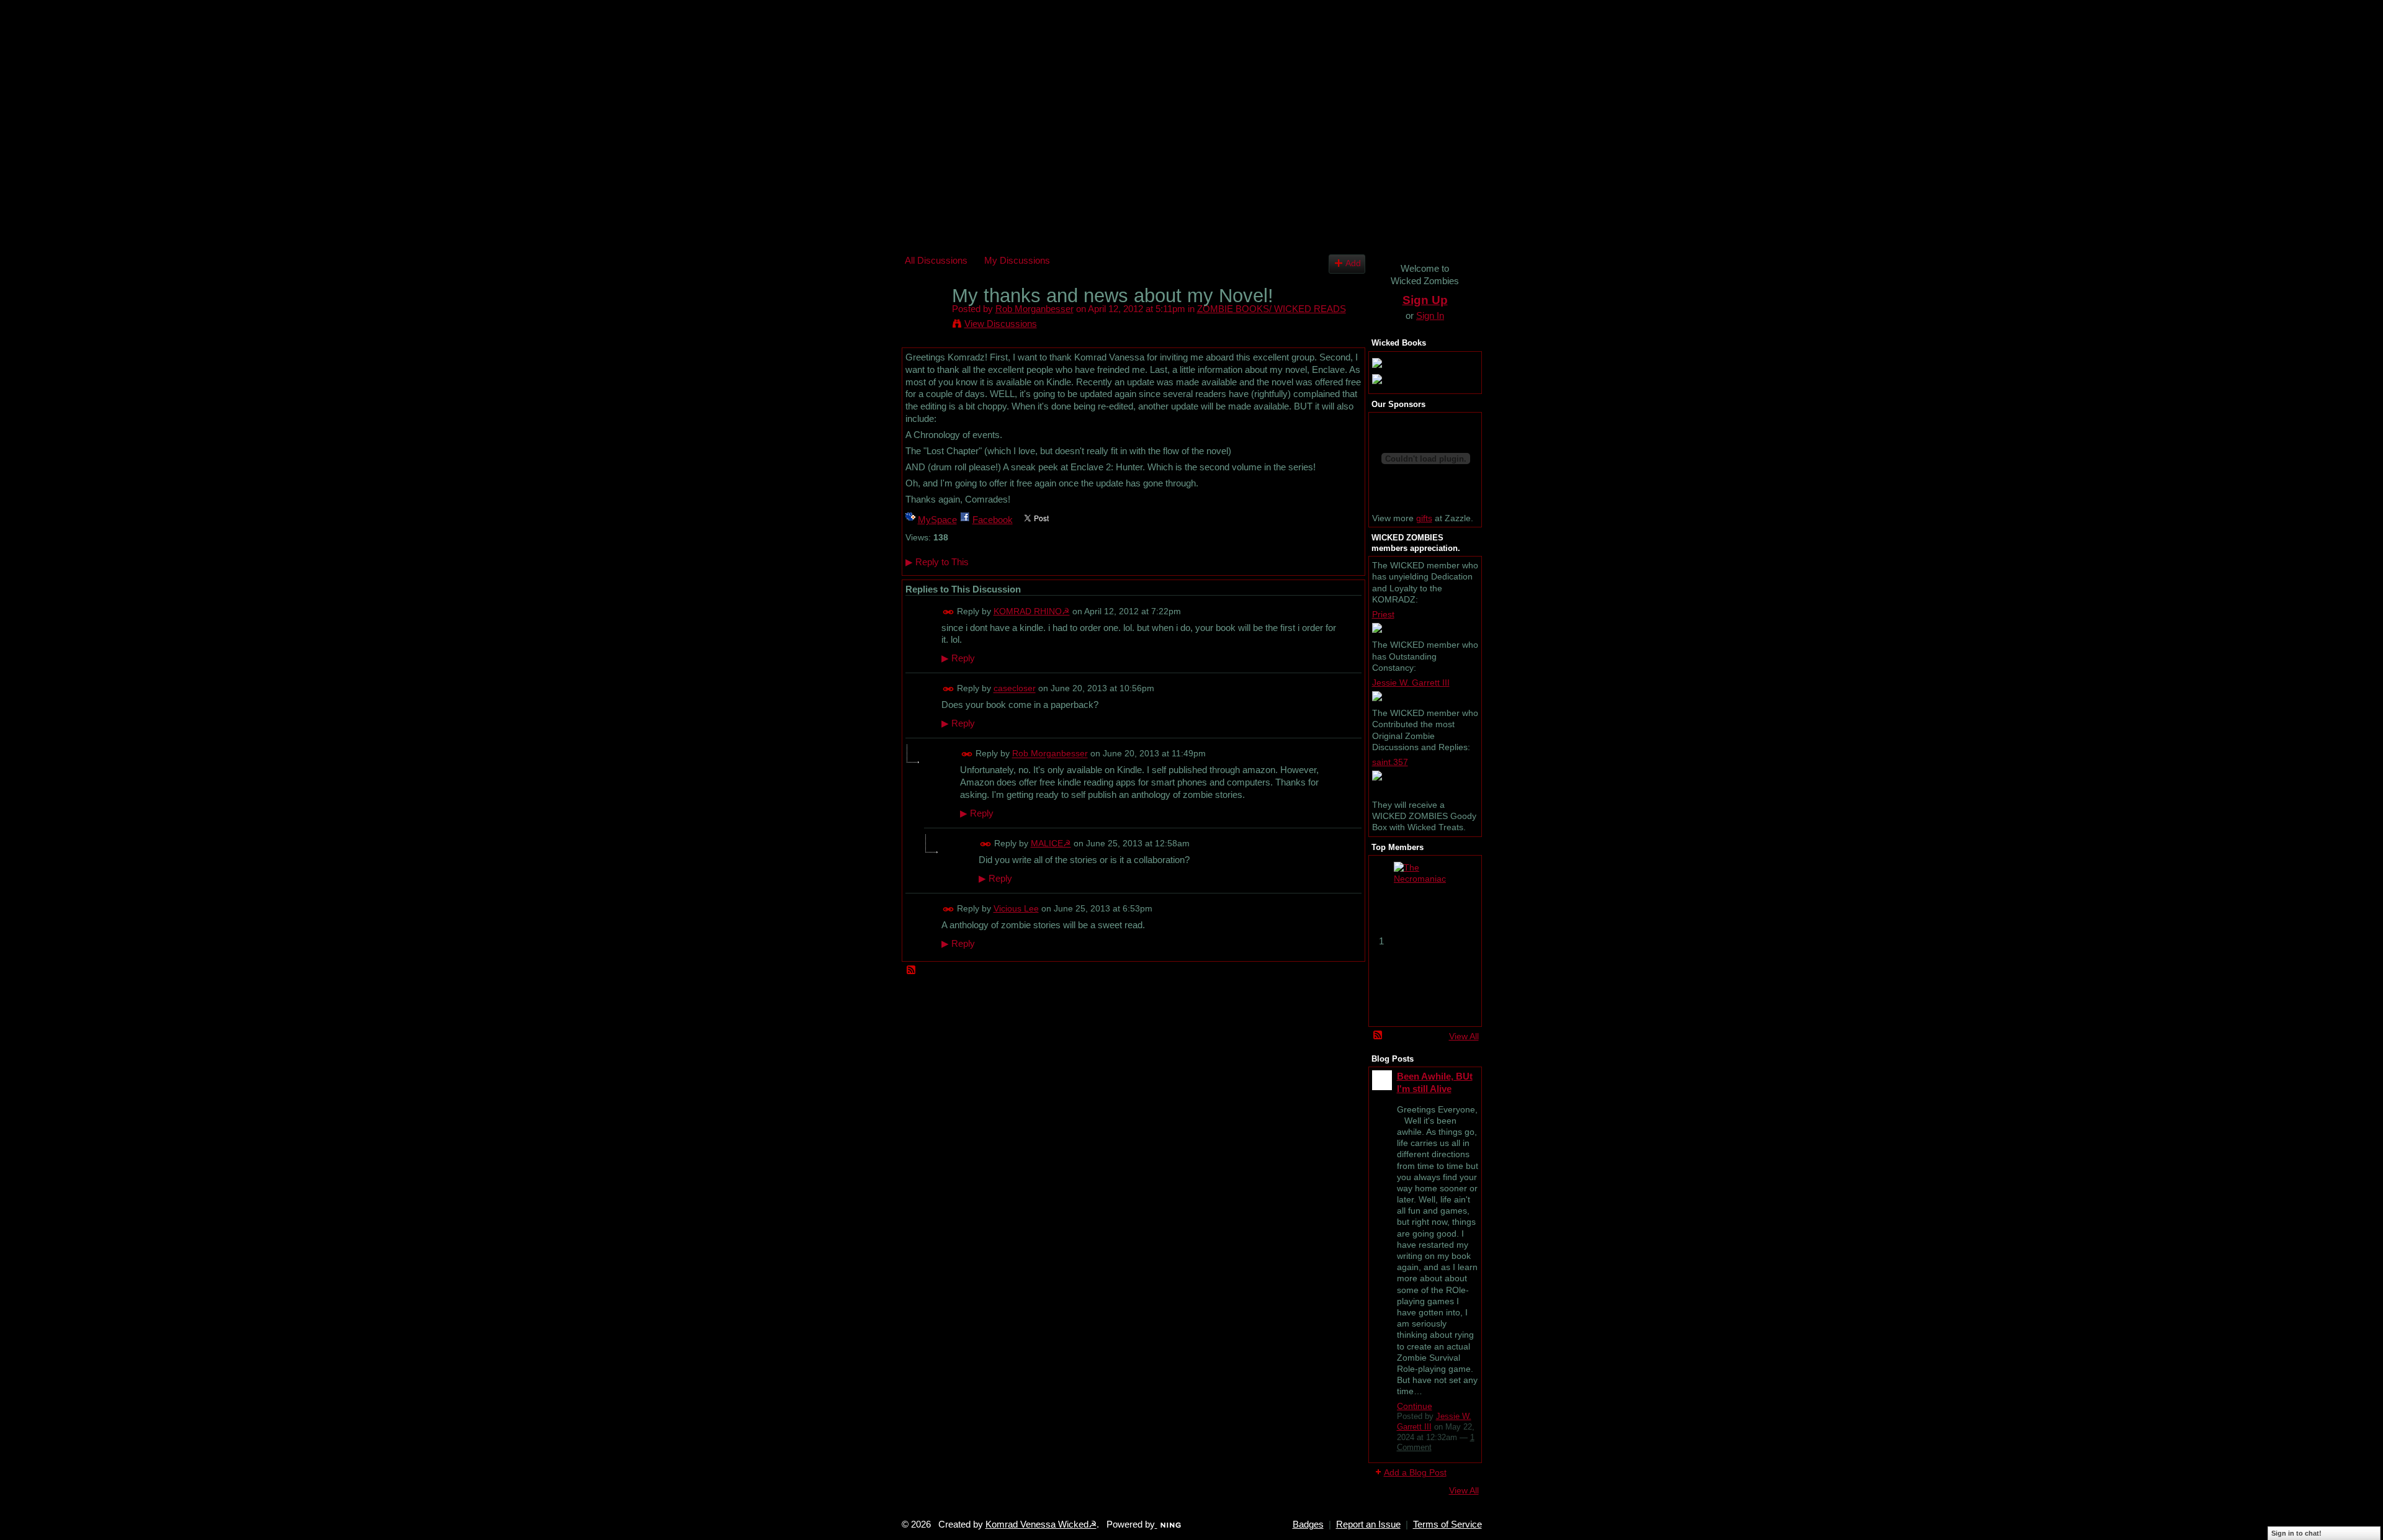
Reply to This (937, 562)
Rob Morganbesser (1034, 309)
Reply (958, 658)
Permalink (949, 612)
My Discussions (1017, 260)
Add (1353, 263)
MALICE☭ (1051, 843)
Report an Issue (1368, 1524)
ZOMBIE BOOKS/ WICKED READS (1272, 309)
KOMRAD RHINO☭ (1032, 611)
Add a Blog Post (1415, 1472)
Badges (1308, 1524)
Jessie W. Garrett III (1411, 683)
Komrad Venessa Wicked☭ (1041, 1524)
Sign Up (1425, 300)
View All (1464, 1036)
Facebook (993, 520)
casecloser (1015, 689)
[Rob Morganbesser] (925, 319)
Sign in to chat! (2296, 1533)
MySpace (937, 520)
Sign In (1430, 316)
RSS (912, 970)
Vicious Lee (1016, 908)
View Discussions (1001, 324)
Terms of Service (1447, 1524)
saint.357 (1390, 762)
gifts (1424, 518)
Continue (1415, 1406)
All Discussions (936, 260)
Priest (1383, 614)
